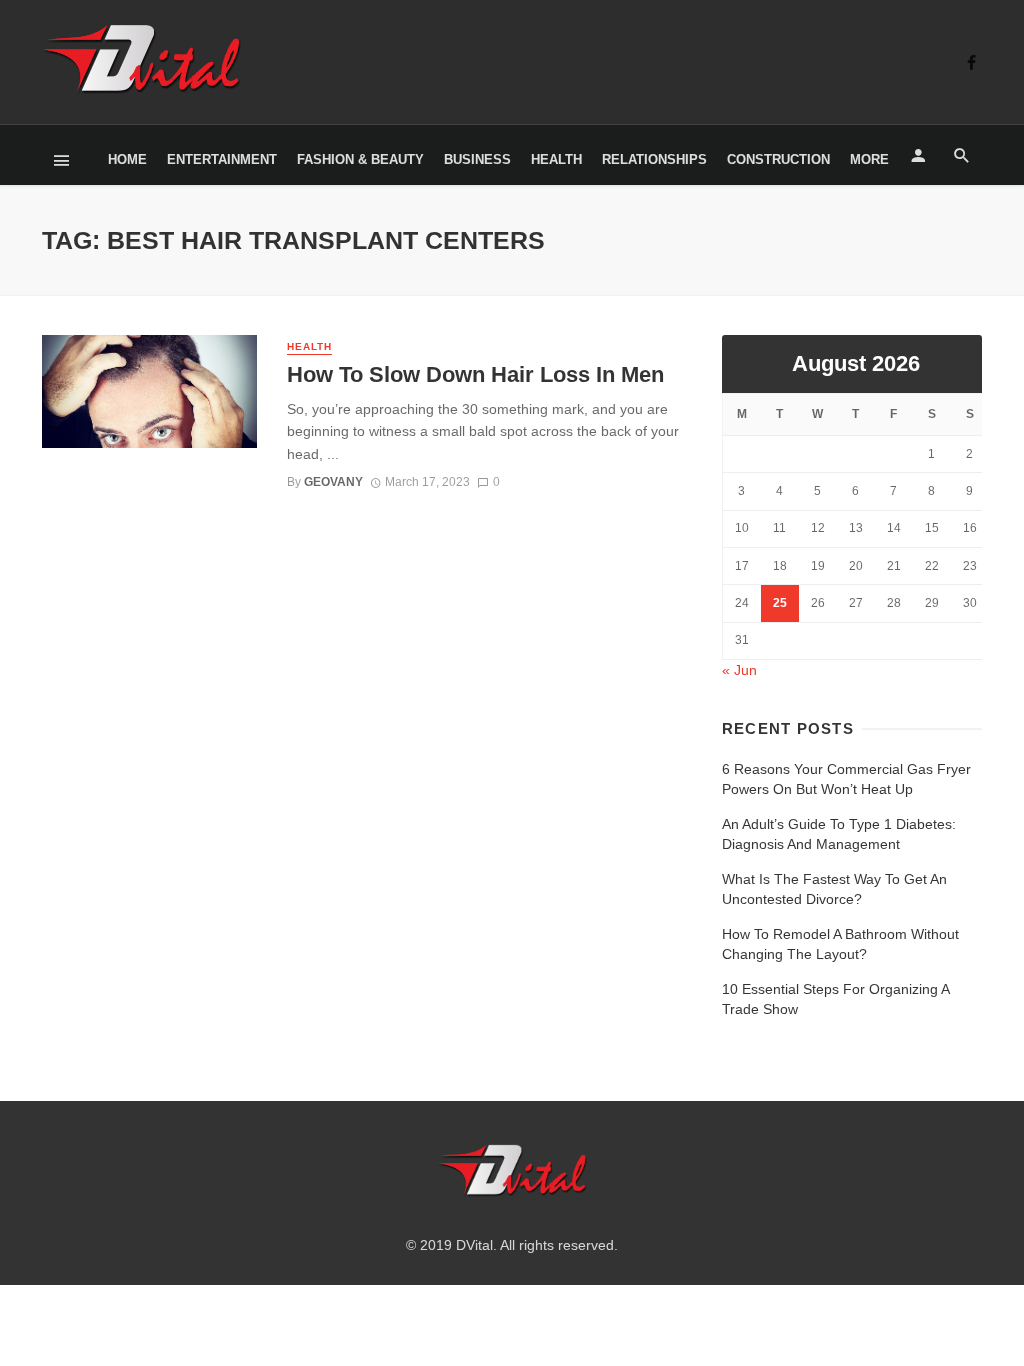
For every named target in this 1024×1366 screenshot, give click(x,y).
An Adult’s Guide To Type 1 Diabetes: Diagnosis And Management (839, 834)
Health (556, 159)
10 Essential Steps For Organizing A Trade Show (835, 999)
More (869, 159)
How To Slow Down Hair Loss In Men (475, 374)
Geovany (333, 482)
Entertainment (222, 159)
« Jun (739, 670)
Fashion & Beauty (360, 159)
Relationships (654, 159)
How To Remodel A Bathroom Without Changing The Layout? (840, 944)
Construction (778, 159)
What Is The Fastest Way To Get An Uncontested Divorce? (834, 889)
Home (127, 159)
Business (477, 159)
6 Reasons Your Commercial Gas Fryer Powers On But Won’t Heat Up (846, 779)
